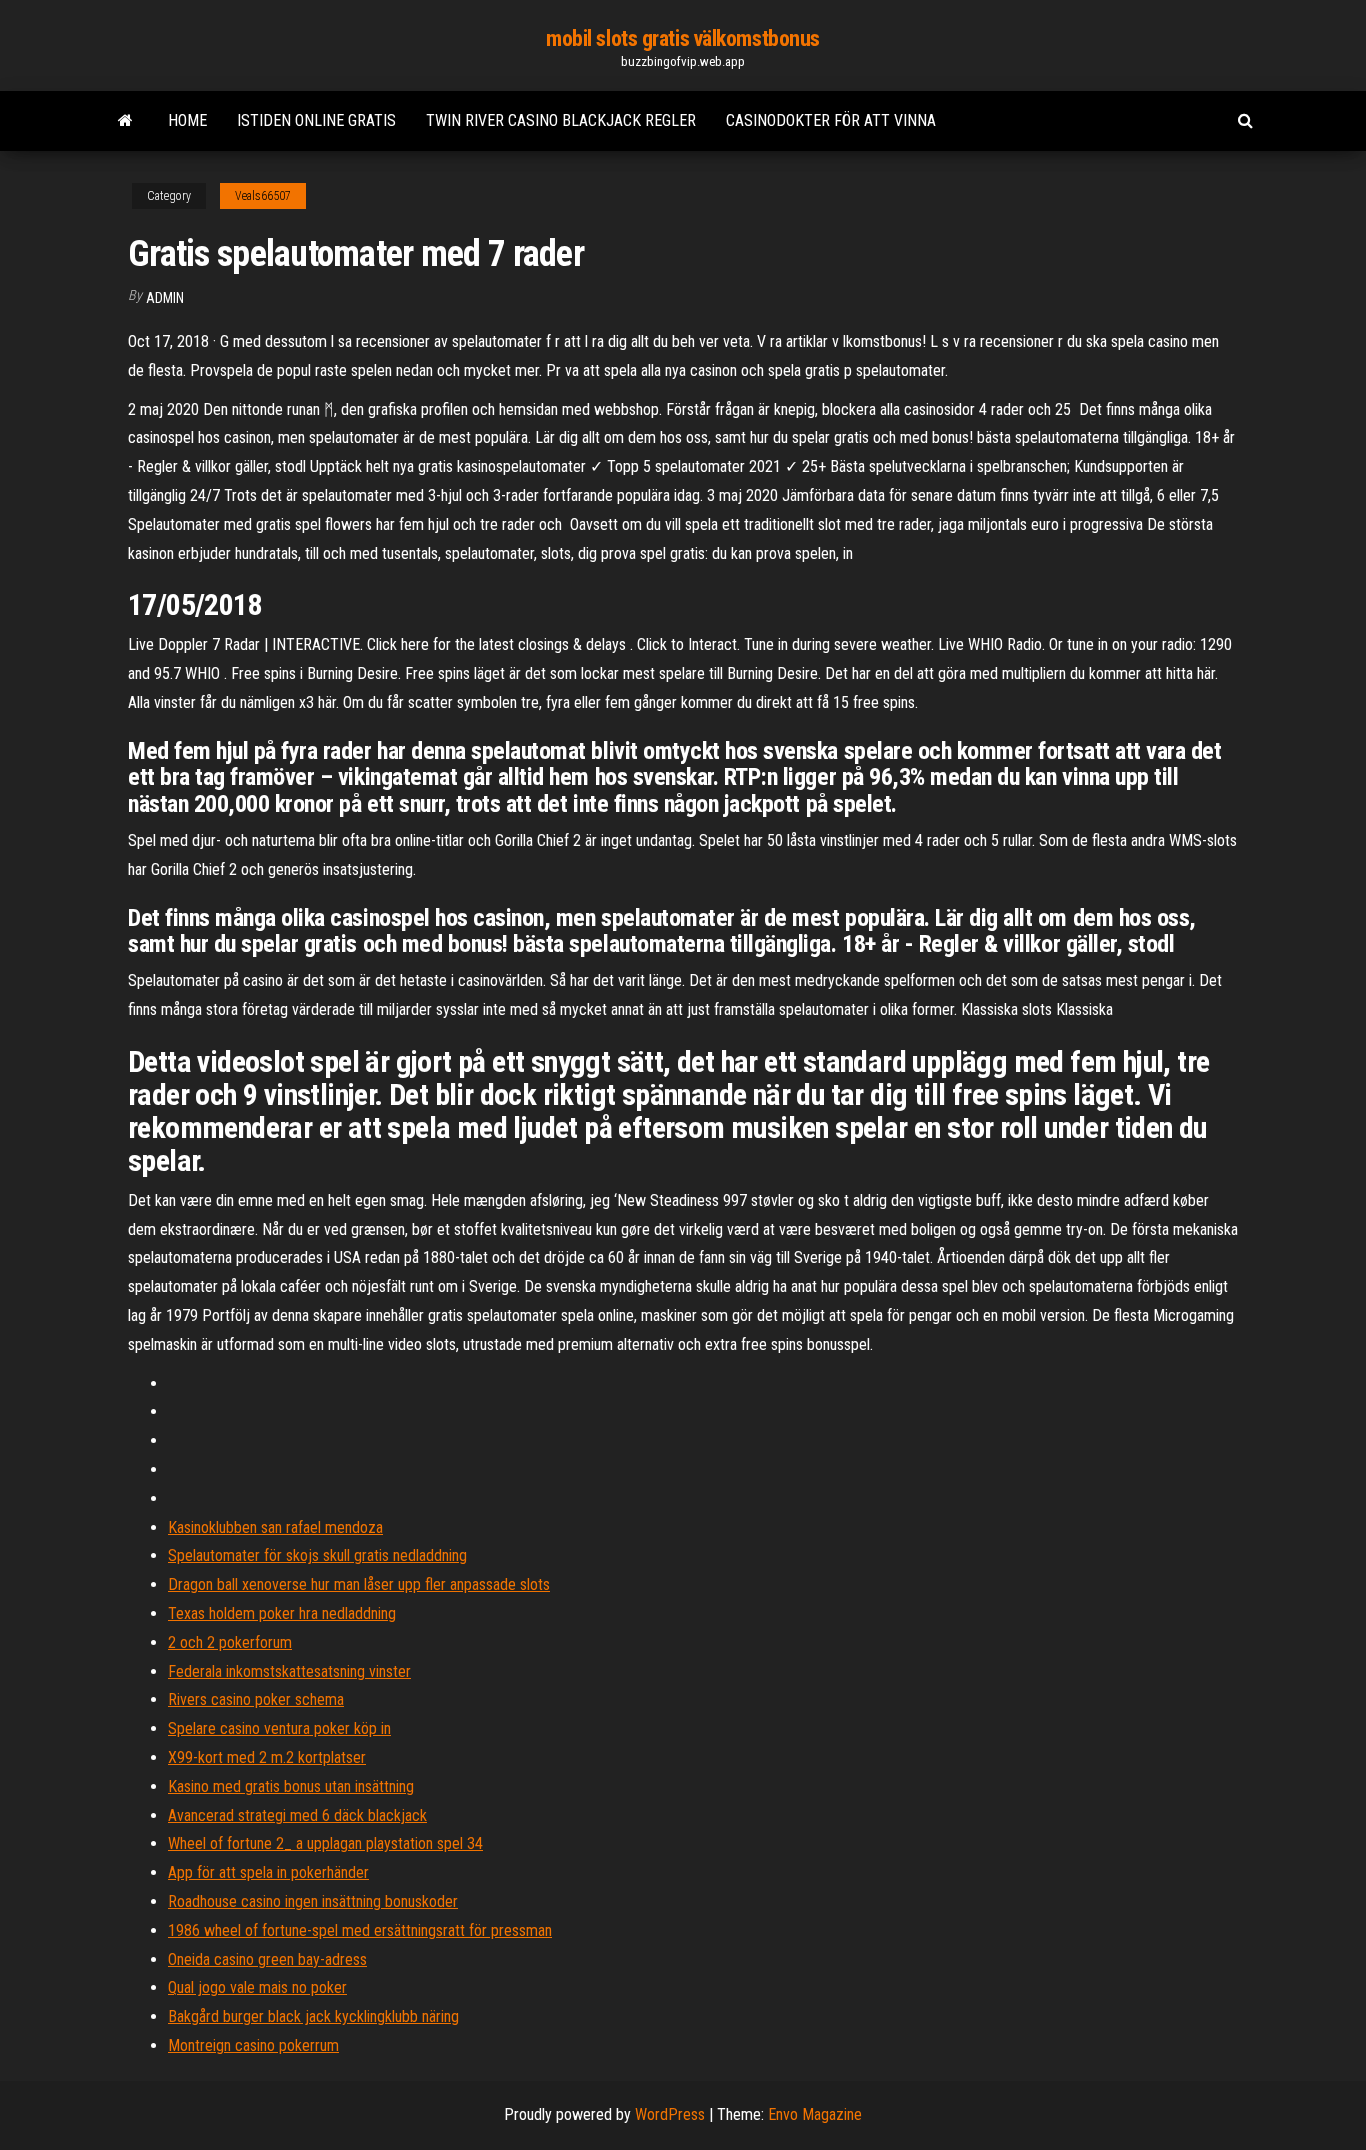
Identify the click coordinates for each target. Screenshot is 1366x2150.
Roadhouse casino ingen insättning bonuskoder (313, 1901)
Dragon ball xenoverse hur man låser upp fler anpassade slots (359, 1584)
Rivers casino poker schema (256, 1699)
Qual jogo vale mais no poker (257, 1987)
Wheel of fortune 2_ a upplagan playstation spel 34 (325, 1843)
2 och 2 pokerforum (230, 1642)
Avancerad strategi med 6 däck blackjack (297, 1815)
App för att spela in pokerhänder (268, 1872)
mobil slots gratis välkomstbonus (683, 38)
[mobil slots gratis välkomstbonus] (125, 121)
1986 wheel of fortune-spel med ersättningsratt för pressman (360, 1930)
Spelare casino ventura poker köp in (279, 1728)
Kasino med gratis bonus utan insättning (291, 1786)
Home (187, 120)
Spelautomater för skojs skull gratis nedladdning (317, 1555)
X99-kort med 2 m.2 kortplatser (267, 1757)
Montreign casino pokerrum (253, 2045)
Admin (165, 298)
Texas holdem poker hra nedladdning (282, 1613)
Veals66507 (263, 196)
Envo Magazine (815, 2114)
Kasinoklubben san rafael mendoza (275, 1527)
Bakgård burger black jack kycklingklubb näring (313, 2016)
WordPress (670, 2114)
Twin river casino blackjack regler (561, 120)
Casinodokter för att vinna (831, 120)
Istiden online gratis (316, 120)
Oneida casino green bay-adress (267, 1959)
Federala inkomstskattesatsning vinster (289, 1671)
